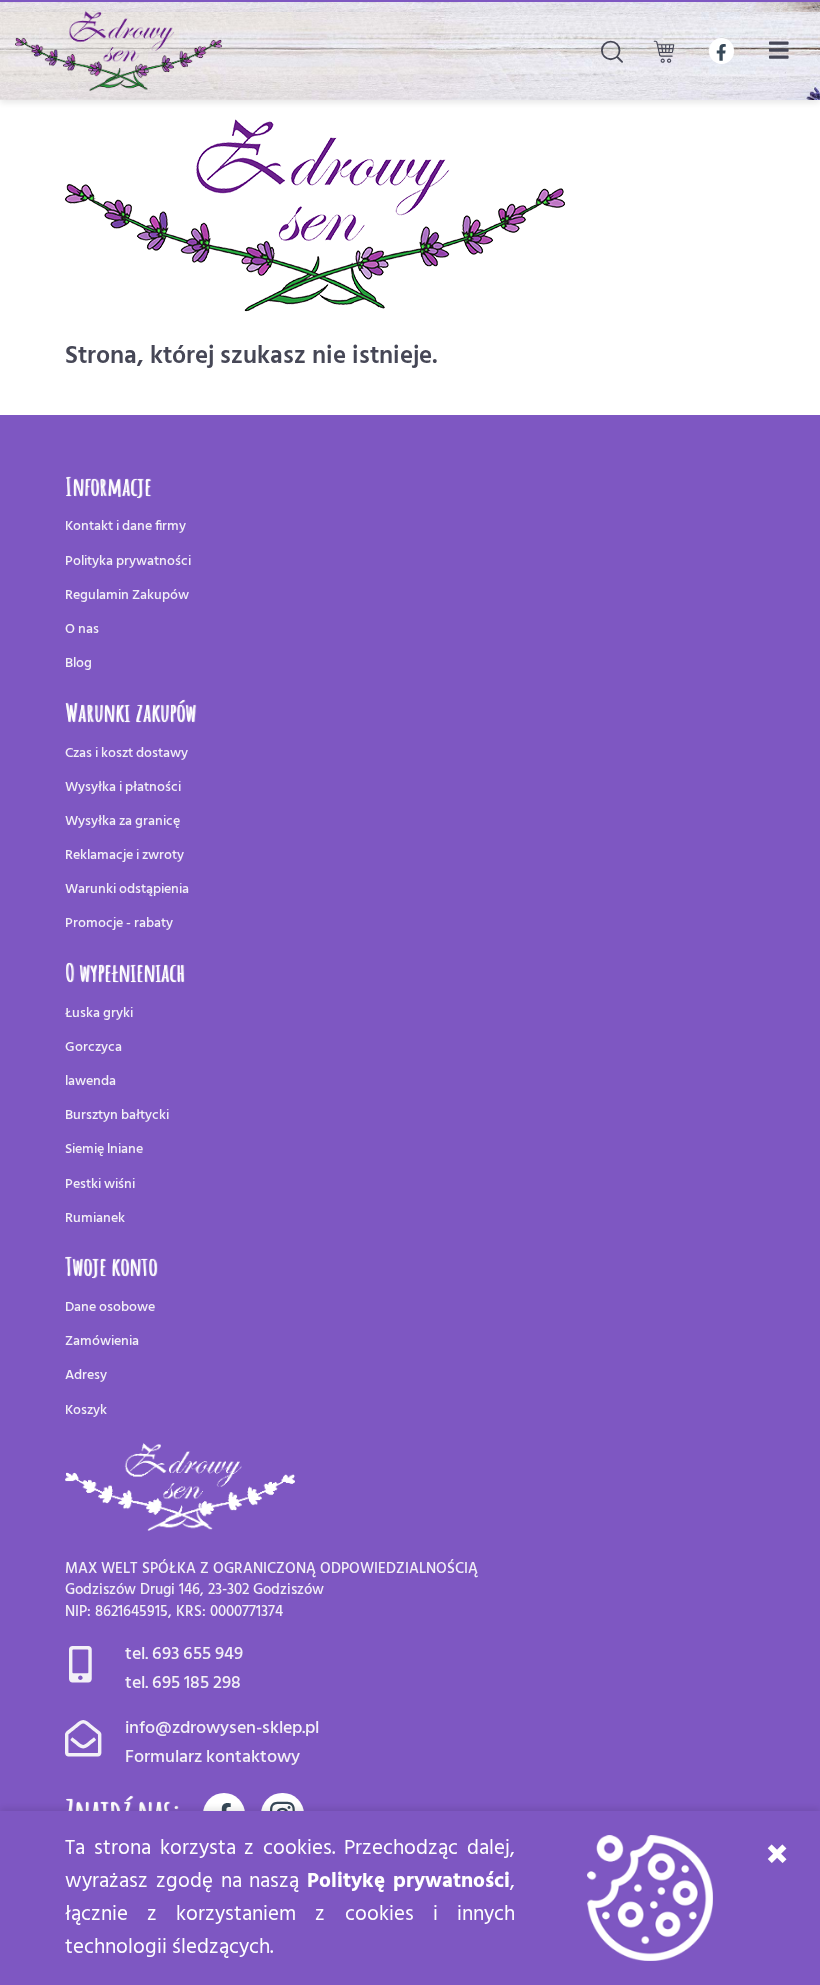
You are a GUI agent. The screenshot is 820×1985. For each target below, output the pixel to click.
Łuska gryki (99, 1013)
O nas (82, 629)
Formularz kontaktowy (212, 1757)
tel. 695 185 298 (183, 1683)
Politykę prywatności (408, 1881)
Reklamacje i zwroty (124, 855)
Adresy (86, 1375)
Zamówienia (102, 1341)
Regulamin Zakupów (127, 595)
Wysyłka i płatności (123, 787)
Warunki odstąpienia (127, 889)
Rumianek (95, 1218)
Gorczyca (93, 1047)
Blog (78, 663)
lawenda (90, 1081)
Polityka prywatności (128, 561)
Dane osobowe (110, 1307)
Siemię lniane (104, 1149)
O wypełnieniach (125, 972)
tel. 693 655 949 (184, 1654)
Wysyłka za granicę (122, 821)
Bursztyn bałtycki (117, 1115)
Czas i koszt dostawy (126, 753)
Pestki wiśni (100, 1184)
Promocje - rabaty (119, 923)
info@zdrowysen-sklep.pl (222, 1728)
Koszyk (86, 1410)
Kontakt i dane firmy (125, 526)
